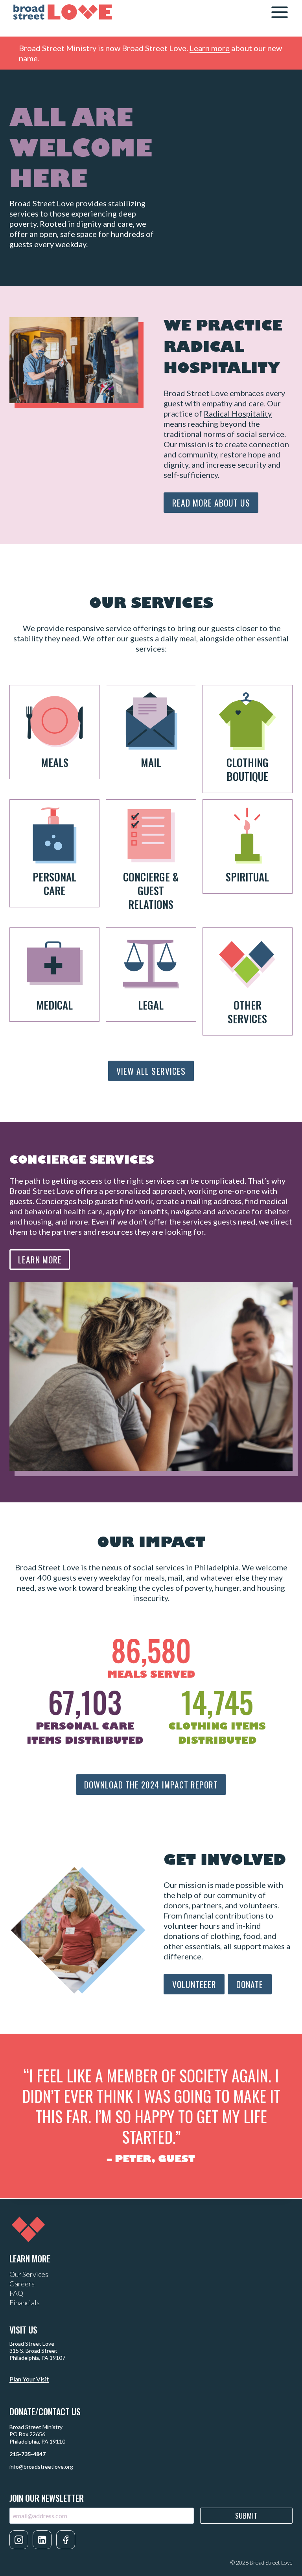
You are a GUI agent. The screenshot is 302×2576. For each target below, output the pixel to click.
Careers (22, 2284)
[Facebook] (66, 2540)
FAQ (16, 2293)
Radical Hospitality (238, 413)
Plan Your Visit (29, 2379)
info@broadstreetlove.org (41, 2467)
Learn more (210, 48)
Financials (25, 2302)
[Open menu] (279, 12)
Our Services (29, 2274)
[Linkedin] (42, 2540)
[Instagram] (19, 2540)
